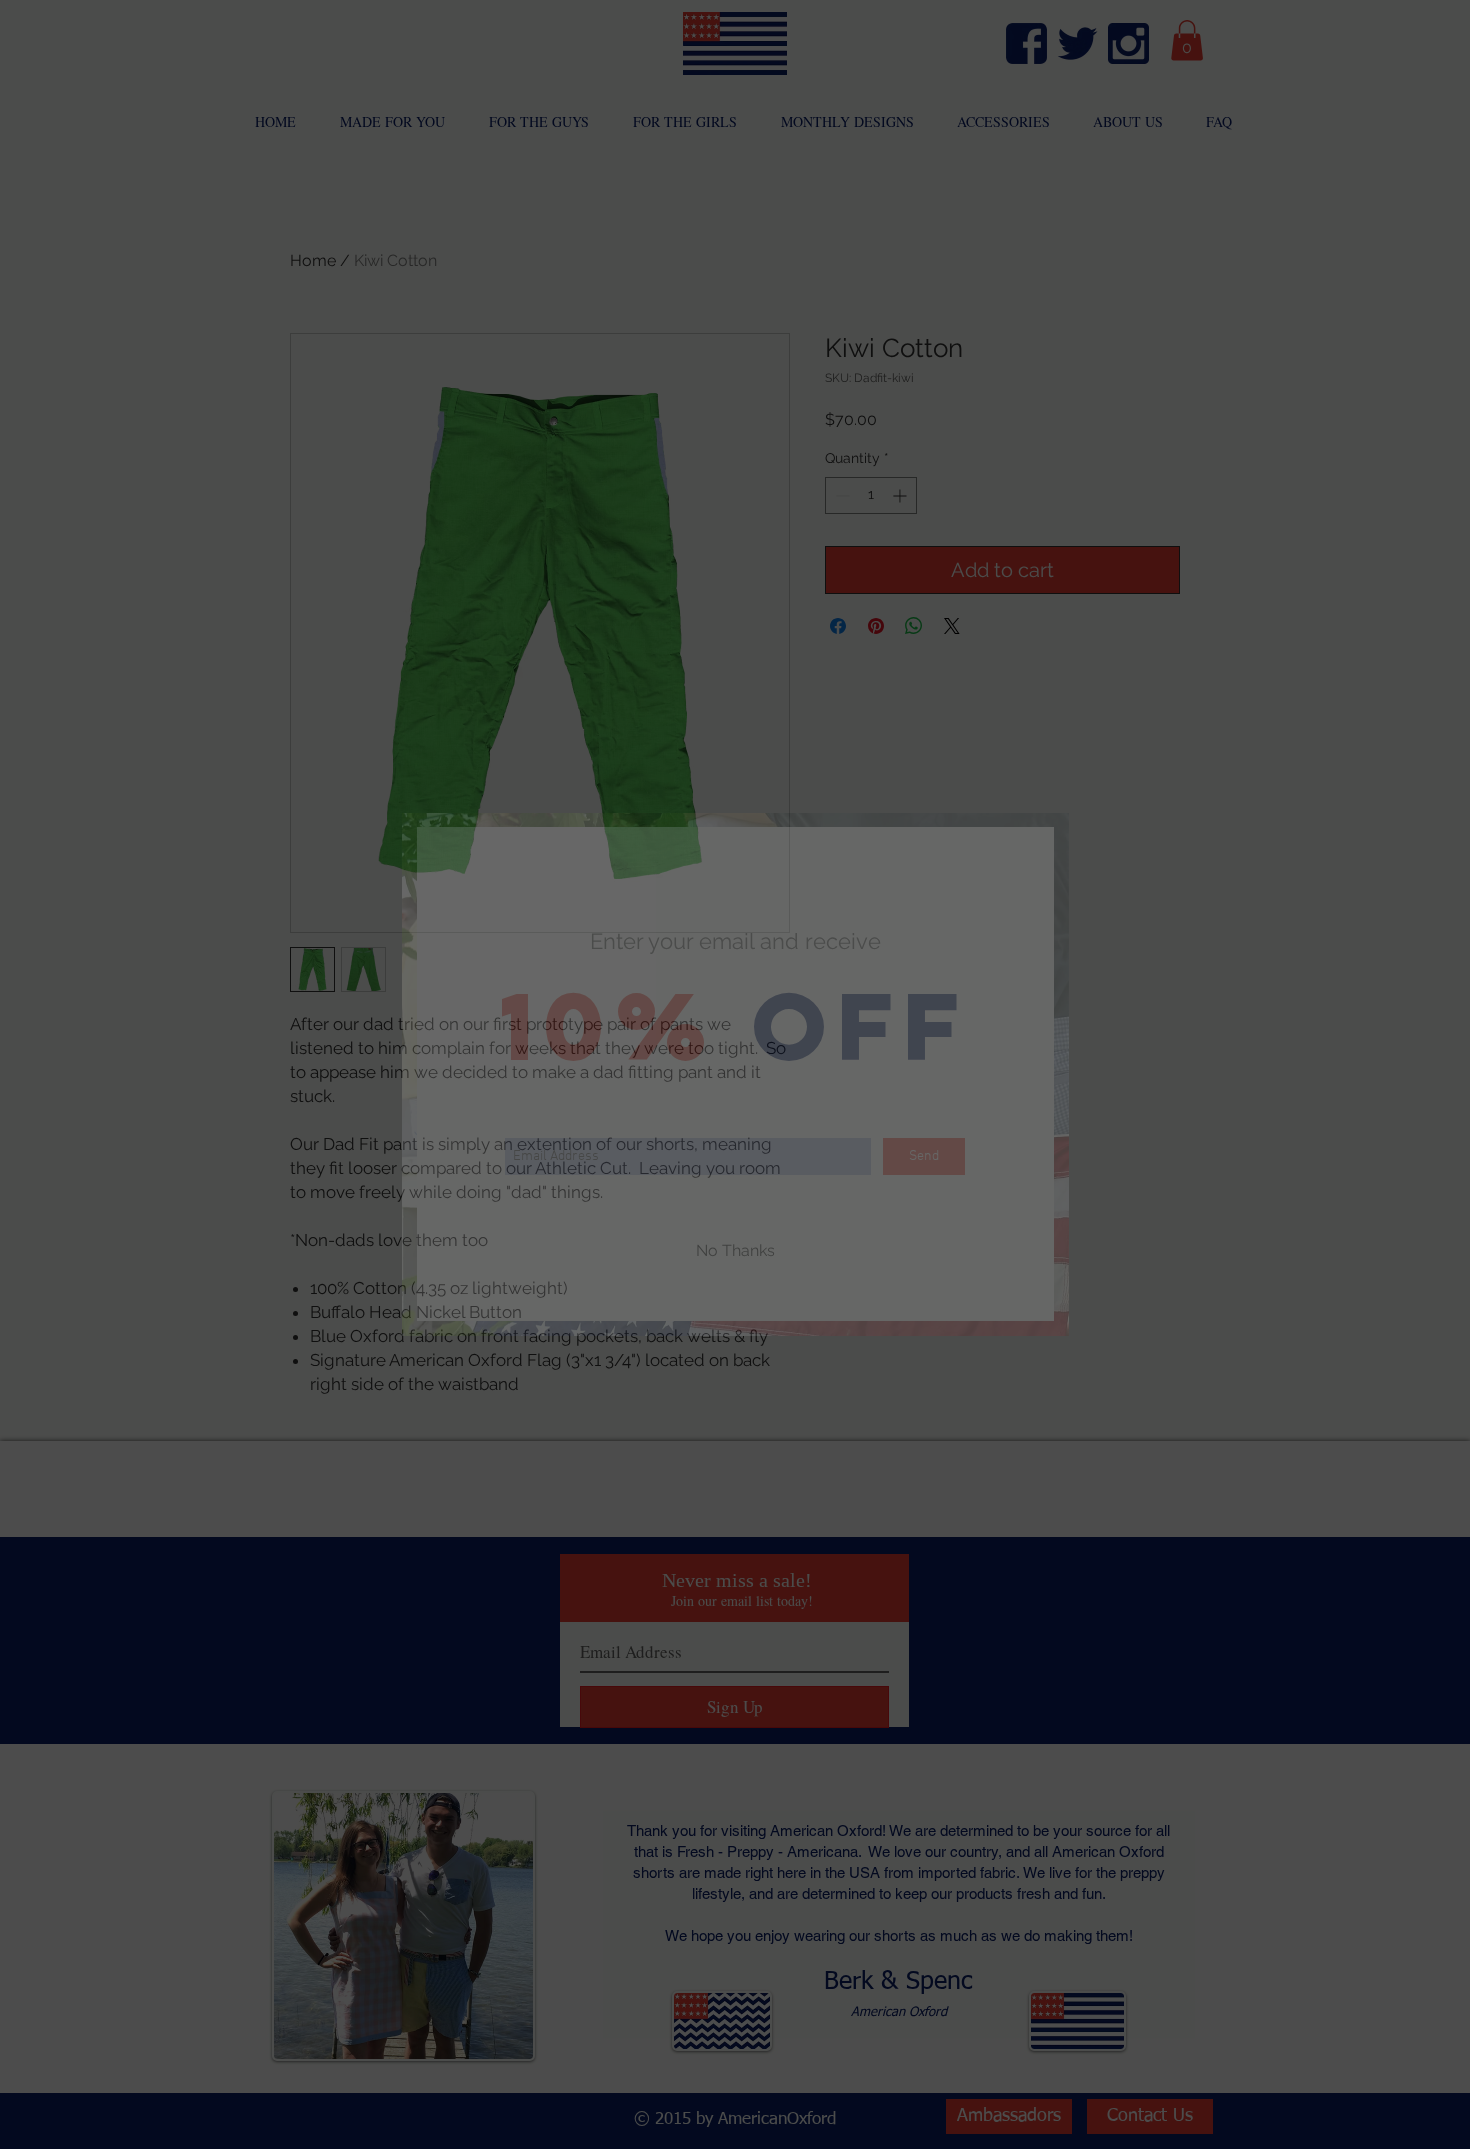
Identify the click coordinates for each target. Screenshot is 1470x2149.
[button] (735, 1251)
